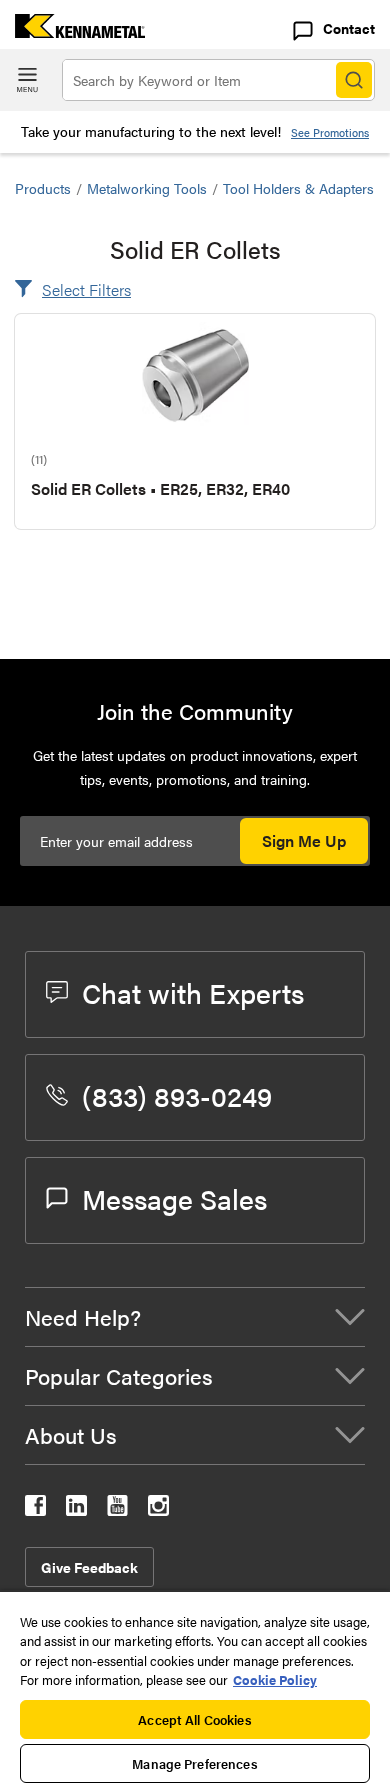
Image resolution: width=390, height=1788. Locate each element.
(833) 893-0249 (177, 1095)
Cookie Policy (275, 1679)
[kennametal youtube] (117, 1509)
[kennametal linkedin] (76, 1509)
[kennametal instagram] (158, 1509)
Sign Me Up (304, 840)
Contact (349, 28)
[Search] (354, 80)
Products (43, 188)
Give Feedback (89, 1567)
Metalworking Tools (147, 188)
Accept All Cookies (194, 1719)
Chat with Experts (193, 992)
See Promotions (330, 132)
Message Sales (174, 1198)
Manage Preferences (194, 1763)
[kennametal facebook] (35, 1509)
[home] (72, 31)
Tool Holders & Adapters (298, 188)
